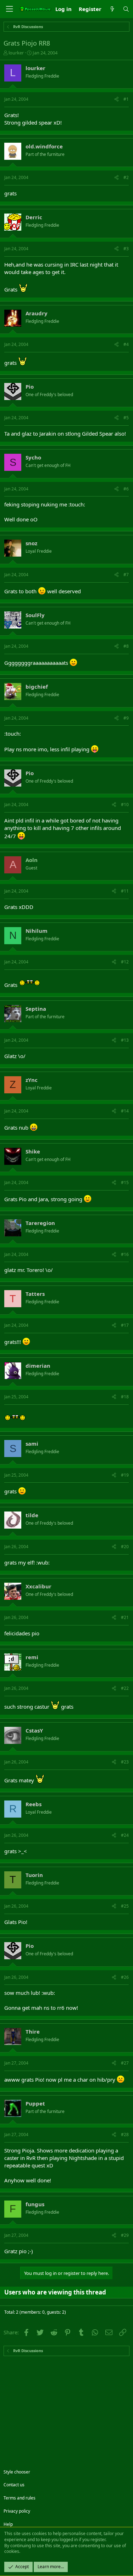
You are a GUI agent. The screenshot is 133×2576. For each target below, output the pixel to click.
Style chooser (17, 2472)
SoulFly (35, 615)
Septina (36, 1009)
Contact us (14, 2485)
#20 (125, 1547)
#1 (126, 99)
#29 (125, 2235)
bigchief (37, 687)
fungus (35, 2204)
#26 (125, 1977)
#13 (125, 1040)
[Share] (117, 99)
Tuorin (34, 1875)
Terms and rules (20, 2498)
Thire (33, 2031)
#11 (125, 891)
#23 (125, 1762)
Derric (34, 217)
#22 (125, 1688)
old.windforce (44, 146)
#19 (125, 1475)
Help (8, 2524)
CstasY (34, 1730)
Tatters (35, 1294)
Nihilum (37, 931)
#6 (126, 489)
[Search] (126, 9)
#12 (125, 962)
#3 (126, 249)
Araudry (37, 313)
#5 (126, 418)
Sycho (33, 457)
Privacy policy (17, 2511)
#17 (125, 1325)
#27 (125, 2063)
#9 (126, 718)
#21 (125, 1617)
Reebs (34, 1804)
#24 (125, 1835)
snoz (31, 543)
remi (32, 1657)
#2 (126, 177)
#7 (126, 575)
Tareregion (40, 1223)
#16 (125, 1254)
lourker (16, 53)
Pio (30, 387)
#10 (125, 805)
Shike (33, 1151)
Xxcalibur (38, 1586)
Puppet (35, 2103)
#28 (125, 2135)
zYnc (32, 1080)
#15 (125, 1182)
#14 (125, 1111)
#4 (126, 344)
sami (32, 1444)
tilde (32, 1515)
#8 (126, 646)
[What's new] (112, 9)
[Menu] (9, 9)
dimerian (38, 1366)
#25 (125, 1906)
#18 (125, 1397)
